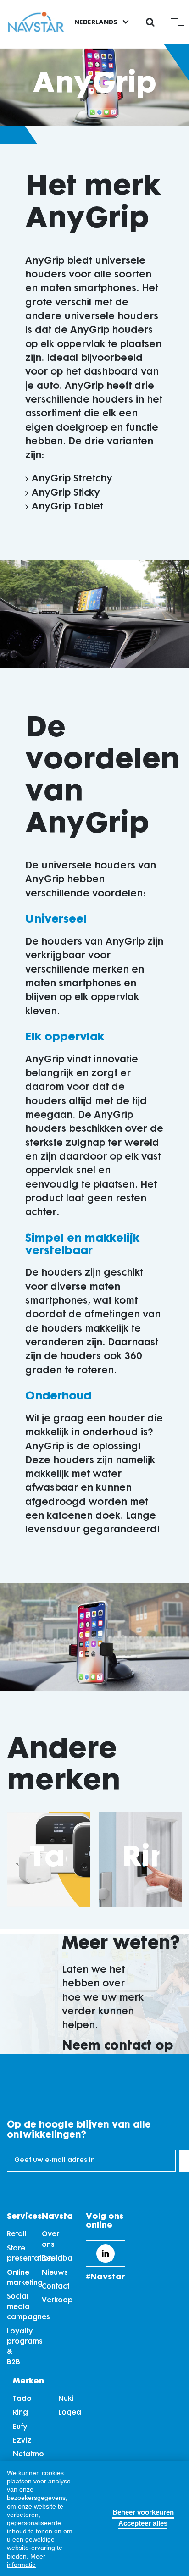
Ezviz (22, 2441)
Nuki (66, 2399)
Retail (17, 2235)
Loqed (70, 2413)
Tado (22, 2399)
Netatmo (28, 2455)
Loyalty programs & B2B (20, 2347)
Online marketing (20, 2278)
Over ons (50, 2240)
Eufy (20, 2427)
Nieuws (55, 2273)
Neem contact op (118, 2046)
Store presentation (20, 2254)
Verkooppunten (55, 2301)
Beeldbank (55, 2259)
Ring (155, 1859)
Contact (55, 2287)
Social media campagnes (20, 2307)
